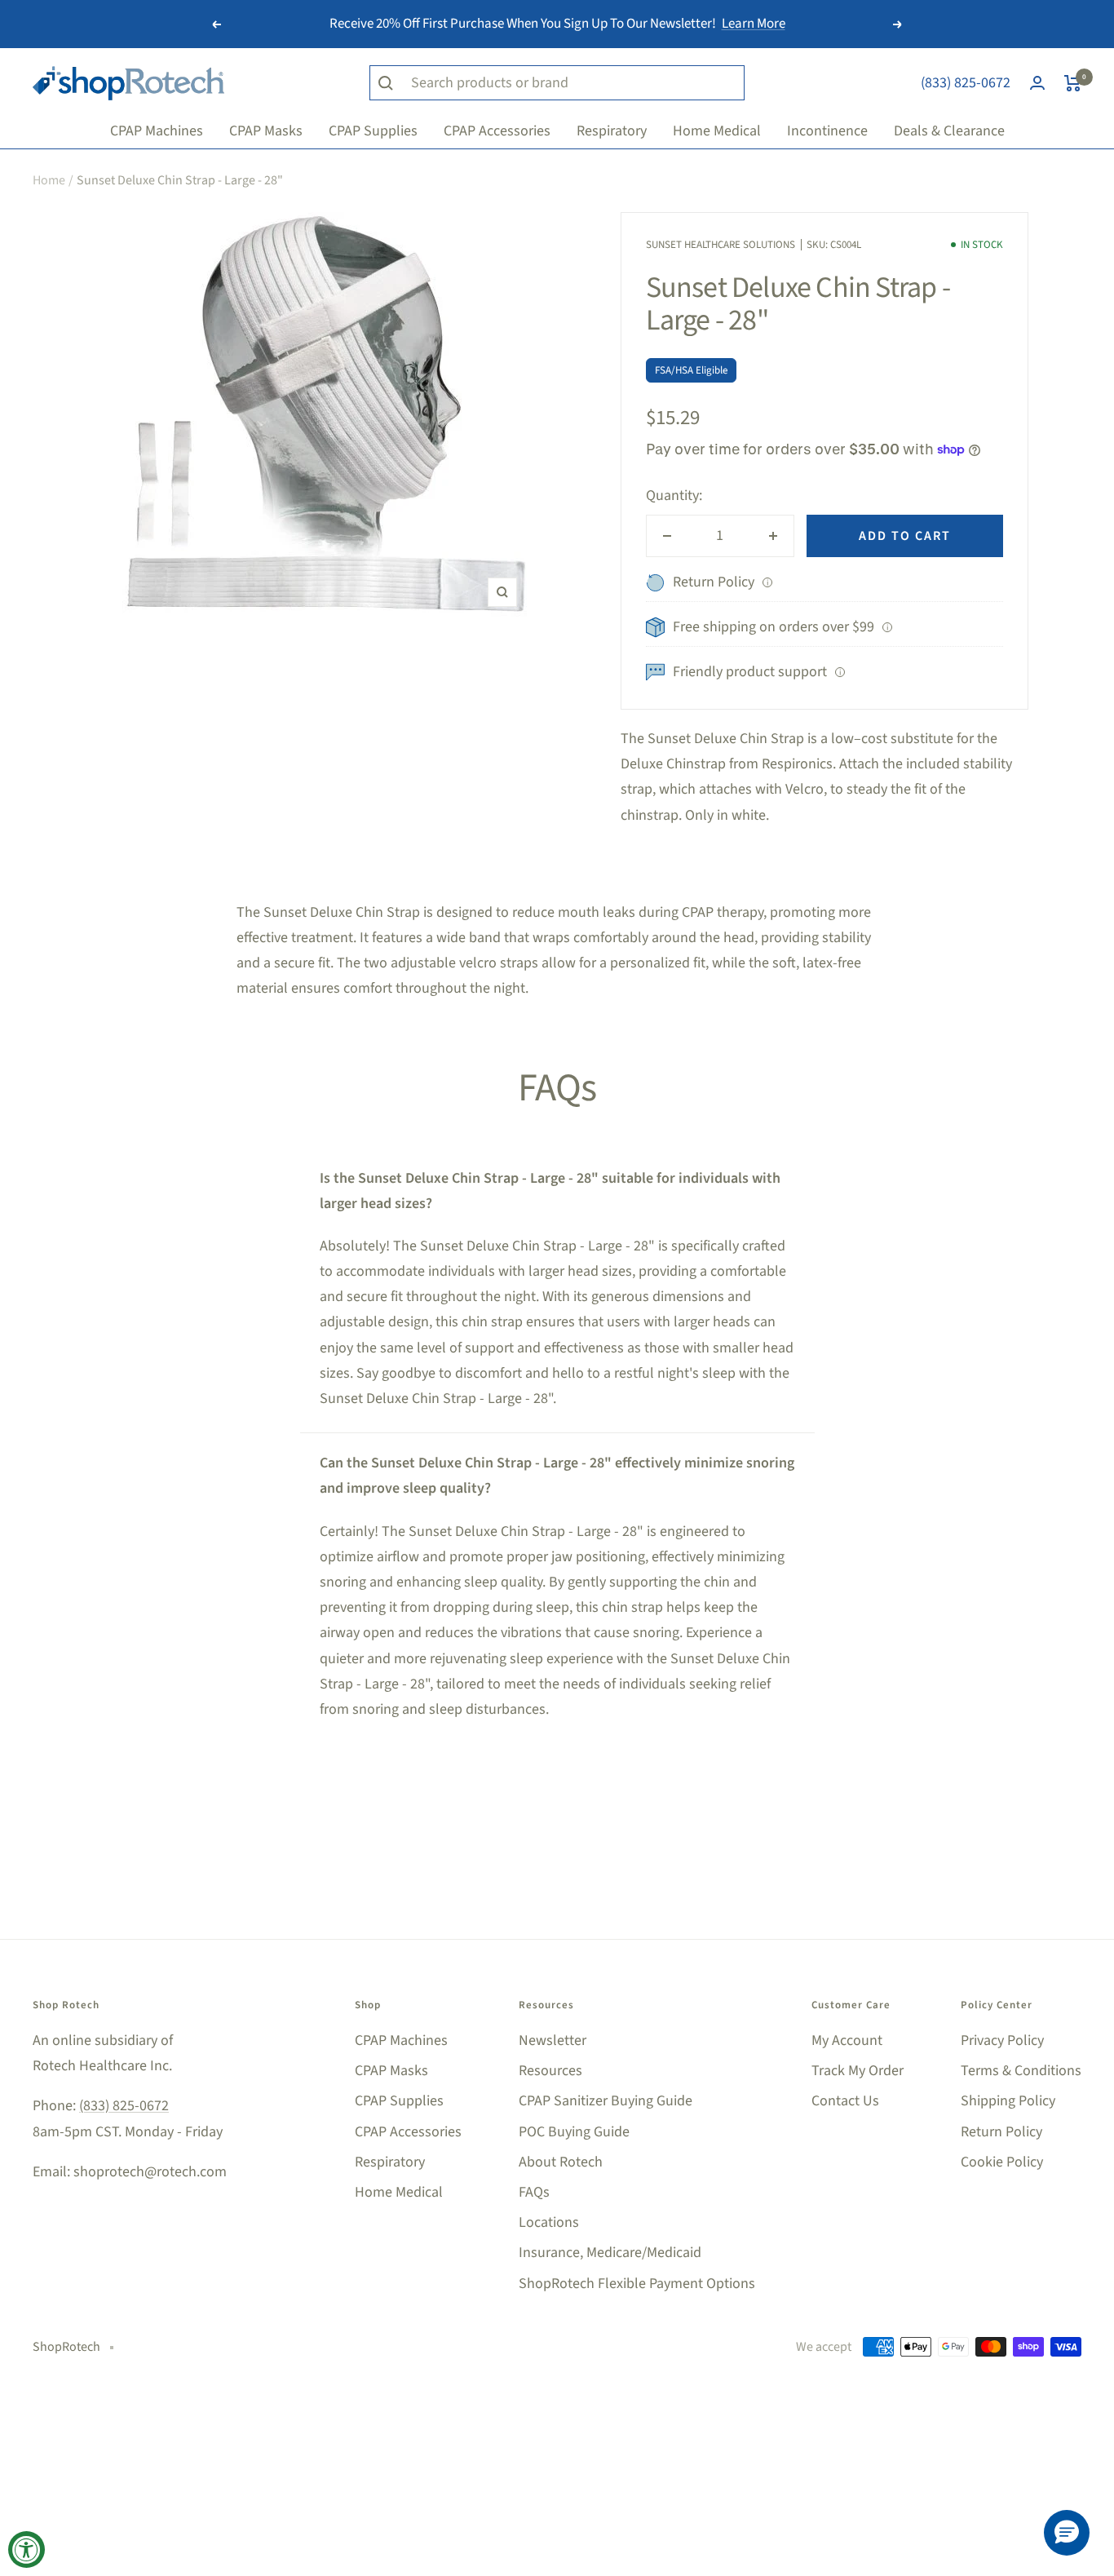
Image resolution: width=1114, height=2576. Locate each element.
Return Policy (1001, 2132)
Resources (550, 2071)
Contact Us (845, 2101)
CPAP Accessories (408, 2132)
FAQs (534, 2192)
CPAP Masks (391, 2071)
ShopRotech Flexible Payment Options (637, 2284)
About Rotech (561, 2162)
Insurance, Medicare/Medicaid (610, 2253)
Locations (549, 2222)
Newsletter (553, 2040)
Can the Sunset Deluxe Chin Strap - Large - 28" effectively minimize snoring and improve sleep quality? (557, 1476)
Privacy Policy (1002, 2040)
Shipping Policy (1008, 2101)
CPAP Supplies (399, 2101)
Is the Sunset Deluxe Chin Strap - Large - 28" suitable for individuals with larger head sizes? (550, 1191)
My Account (847, 2040)
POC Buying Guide (574, 2132)
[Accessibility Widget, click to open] (27, 2549)
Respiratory (390, 2162)
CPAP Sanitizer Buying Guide (606, 2101)
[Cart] (1073, 83)
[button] (1067, 2533)
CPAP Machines (401, 2040)
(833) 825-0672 (966, 83)
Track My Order (858, 2071)
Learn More (754, 24)
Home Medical (399, 2192)
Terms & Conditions (1021, 2071)
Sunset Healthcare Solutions (721, 245)
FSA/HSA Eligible (691, 370)
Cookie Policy (1002, 2162)
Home (49, 180)
